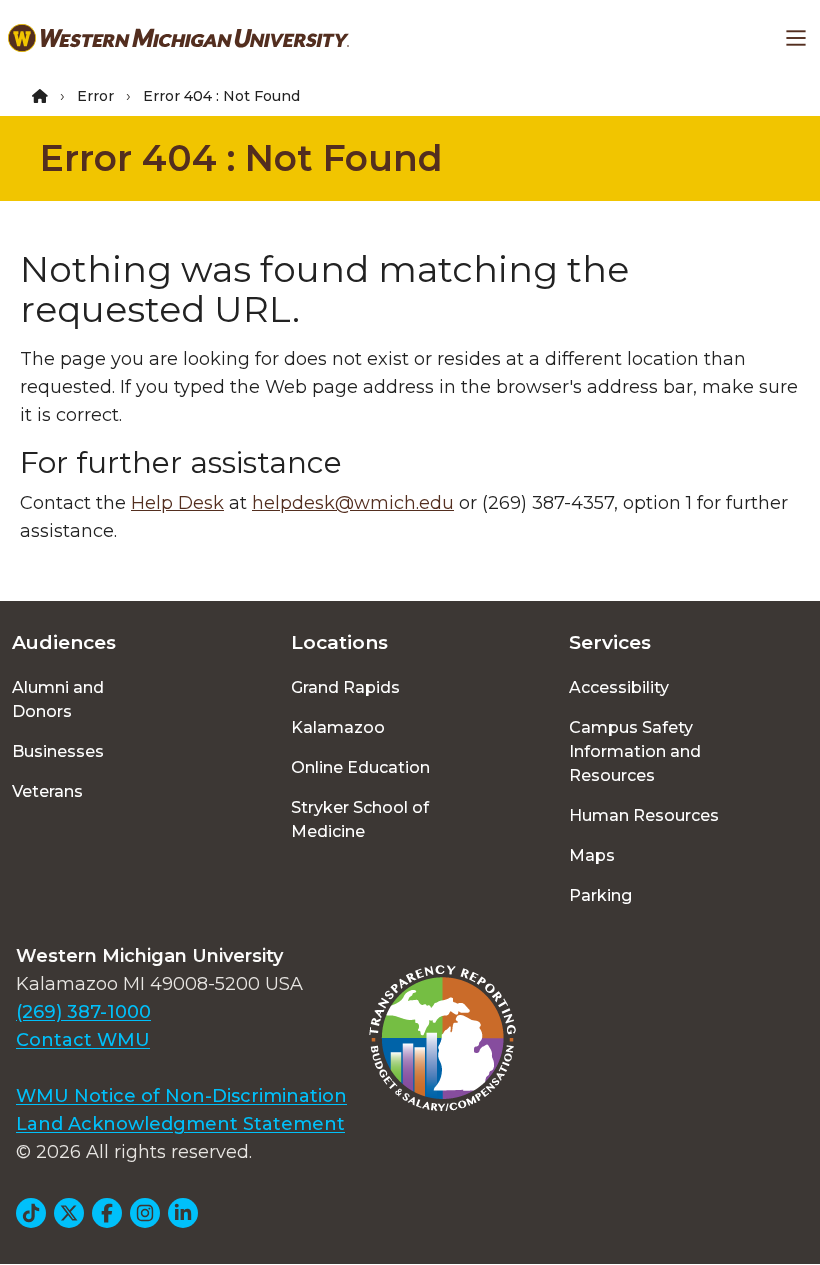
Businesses (58, 751)
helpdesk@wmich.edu (353, 503)
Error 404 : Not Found (241, 158)
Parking (600, 895)
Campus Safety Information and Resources (635, 751)
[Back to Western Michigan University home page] (178, 38)
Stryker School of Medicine (360, 819)
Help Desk (177, 503)
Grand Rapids (345, 687)
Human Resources (644, 815)
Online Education (360, 767)
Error (95, 96)
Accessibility (619, 687)
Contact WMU (83, 1040)
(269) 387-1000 (83, 1012)
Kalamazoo (338, 727)
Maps (592, 855)
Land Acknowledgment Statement (180, 1124)
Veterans (47, 791)
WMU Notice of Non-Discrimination (181, 1096)
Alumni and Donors (58, 699)
